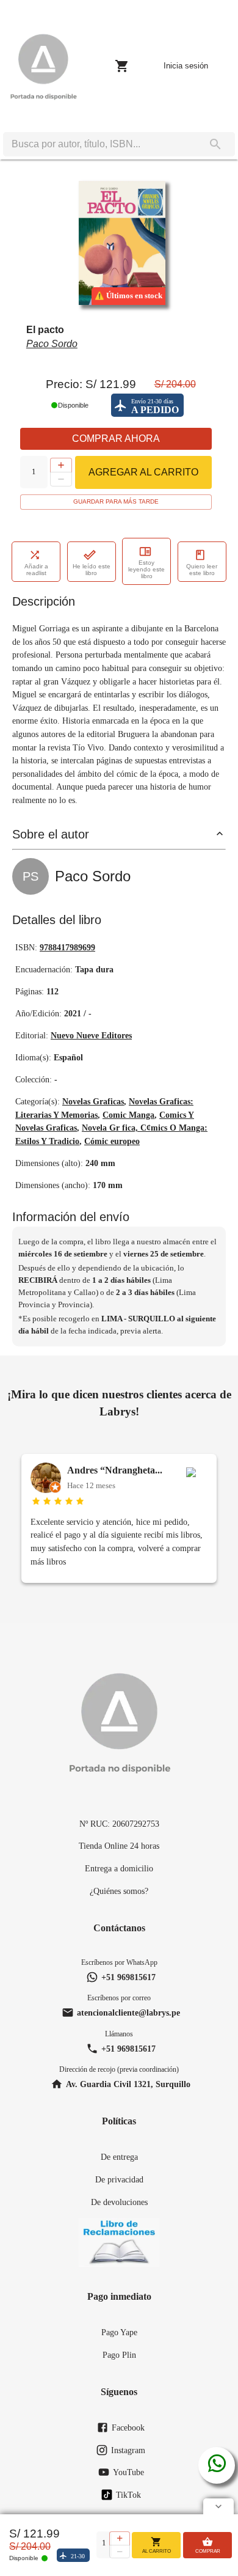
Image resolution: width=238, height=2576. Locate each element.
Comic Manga (128, 1115)
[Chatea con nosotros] (217, 2465)
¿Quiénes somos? (119, 1891)
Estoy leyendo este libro (146, 569)
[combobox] (99, 144)
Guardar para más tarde (116, 501)
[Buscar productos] (215, 144)
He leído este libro (92, 570)
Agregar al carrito (143, 472)
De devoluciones (119, 2202)
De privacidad (119, 2179)
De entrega (119, 2157)
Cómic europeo (112, 1141)
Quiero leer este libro (202, 570)
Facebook (128, 2427)
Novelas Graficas (93, 1101)
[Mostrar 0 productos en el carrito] (122, 66)
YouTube (128, 2472)
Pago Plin (119, 2355)
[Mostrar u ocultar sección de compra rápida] (218, 2506)
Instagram (128, 2450)
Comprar (208, 2551)
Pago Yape (119, 2332)
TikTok (128, 2495)
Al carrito (157, 2551)
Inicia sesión (186, 66)
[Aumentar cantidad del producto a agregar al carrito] (61, 465)
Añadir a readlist (36, 570)
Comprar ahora (116, 439)
